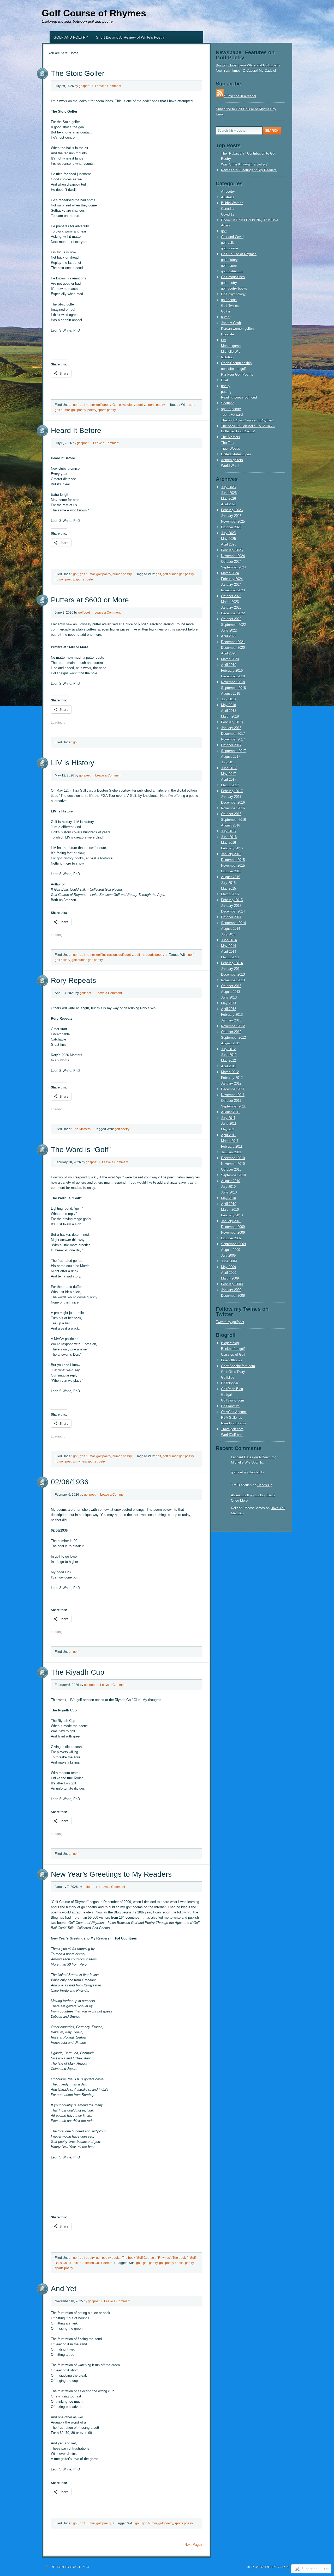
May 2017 (228, 774)
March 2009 (230, 1278)
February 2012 (232, 1078)
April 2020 (229, 653)
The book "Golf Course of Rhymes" (146, 2258)
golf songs (229, 300)
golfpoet (85, 86)
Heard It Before (76, 430)
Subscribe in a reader (240, 96)
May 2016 (228, 843)
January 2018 (231, 728)
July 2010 (228, 1187)
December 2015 (233, 860)
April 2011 (228, 1135)
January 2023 (231, 607)
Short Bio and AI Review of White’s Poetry (130, 37)
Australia (228, 197)
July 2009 (228, 1255)
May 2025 (228, 539)
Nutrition (227, 357)
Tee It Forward (232, 415)
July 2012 (228, 1049)
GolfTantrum (230, 1406)
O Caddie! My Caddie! (259, 71)
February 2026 (232, 510)
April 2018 (229, 711)
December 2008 (233, 1296)
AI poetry (228, 191)
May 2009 (228, 1267)
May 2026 (228, 498)
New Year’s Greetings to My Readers (111, 1874)
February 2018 (232, 722)
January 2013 (231, 1020)
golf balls (228, 243)
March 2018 (230, 716)
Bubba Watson (232, 203)
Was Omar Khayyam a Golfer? (244, 164)
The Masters (82, 1129)
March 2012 (230, 1072)
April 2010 (229, 1204)
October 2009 (231, 1238)
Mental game (231, 346)
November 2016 (233, 808)
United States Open (236, 454)
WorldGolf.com (232, 1435)
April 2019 (229, 665)
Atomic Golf (240, 1495)
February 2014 (232, 963)
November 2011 (233, 1095)
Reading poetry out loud (239, 397)
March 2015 (230, 894)
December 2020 (233, 648)
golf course (229, 248)
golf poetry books (108, 2258)
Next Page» (193, 2545)
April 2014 (229, 952)
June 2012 (229, 1055)
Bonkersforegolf (233, 1349)
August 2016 (231, 825)
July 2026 (228, 487)
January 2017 (231, 797)
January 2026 (231, 516)
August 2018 (231, 693)
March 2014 (230, 957)
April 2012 (229, 1066)
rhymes (81, 1461)
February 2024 (232, 579)
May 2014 (228, 946)
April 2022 (229, 636)
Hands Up (256, 1472)
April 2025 (229, 544)
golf (76, 405)
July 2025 (228, 533)
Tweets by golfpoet (230, 1322)
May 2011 (228, 1129)
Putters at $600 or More (90, 600)
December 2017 (233, 734)
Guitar (226, 311)
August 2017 (231, 757)
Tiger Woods (231, 448)
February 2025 (232, 550)
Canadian (228, 209)
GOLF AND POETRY (71, 37)
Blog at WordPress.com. (268, 2567)
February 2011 (232, 1146)
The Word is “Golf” (81, 1150)
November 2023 (233, 590)
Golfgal (226, 1395)
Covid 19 (228, 214)
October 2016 (231, 814)
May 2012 (228, 1060)
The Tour (228, 443)
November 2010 (233, 1164)
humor (117, 574)
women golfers (232, 460)
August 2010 (231, 1181)
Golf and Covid (232, 237)
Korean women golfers (238, 329)
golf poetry (104, 405)
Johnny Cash (231, 323)
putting (139, 955)
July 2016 (228, 831)
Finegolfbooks (232, 1360)
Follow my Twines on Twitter (242, 1312)
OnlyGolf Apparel (234, 1412)
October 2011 (231, 1101)
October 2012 (231, 1032)
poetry (141, 405)
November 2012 (233, 1026)
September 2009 (233, 1244)
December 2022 (233, 613)
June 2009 (229, 1261)
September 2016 (233, 820)
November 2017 (233, 739)
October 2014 (231, 917)
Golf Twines (230, 306)
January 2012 (231, 1083)
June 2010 (229, 1192)
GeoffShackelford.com (238, 1366)
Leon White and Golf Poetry (259, 65)
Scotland (228, 403)
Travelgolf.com (232, 1429)
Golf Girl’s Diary (233, 1372)
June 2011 (229, 1124)
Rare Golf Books (234, 1423)
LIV (224, 340)
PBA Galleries (232, 1418)
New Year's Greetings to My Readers (249, 170)
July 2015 (228, 883)
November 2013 (233, 980)
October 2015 (231, 871)
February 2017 (232, 791)
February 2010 (232, 1215)
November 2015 (233, 865)
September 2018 (233, 688)
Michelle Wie (231, 351)
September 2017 (233, 751)
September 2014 (233, 923)
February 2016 (232, 848)
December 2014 (233, 911)
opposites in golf (233, 369)
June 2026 (229, 493)
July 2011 (228, 1118)
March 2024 (230, 573)
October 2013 (231, 986)
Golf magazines (233, 277)
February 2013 (232, 1015)
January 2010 (231, 1221)
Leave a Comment (108, 86)
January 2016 (231, 854)
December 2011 (233, 1089)
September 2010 (233, 1175)
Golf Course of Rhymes (94, 13)
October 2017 (231, 745)
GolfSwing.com (232, 1400)
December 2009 (233, 1227)
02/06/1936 (70, 1482)
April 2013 (229, 1009)
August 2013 (231, 992)
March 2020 (230, 659)
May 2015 (228, 888)
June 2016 (229, 837)
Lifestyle (227, 334)
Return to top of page (70, 2567)
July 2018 (228, 699)
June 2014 (229, 940)
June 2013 (229, 997)
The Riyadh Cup (78, 1672)
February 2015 (232, 900)
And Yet (64, 2289)
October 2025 (231, 527)
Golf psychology (124, 405)
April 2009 (229, 1273)
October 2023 (231, 596)
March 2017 (230, 785)
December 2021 (233, 642)
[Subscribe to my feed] (220, 96)
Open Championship (236, 363)
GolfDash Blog (232, 1389)
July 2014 (228, 934)
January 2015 (231, 906)
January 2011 (231, 1152)
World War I (230, 466)
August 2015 (231, 877)
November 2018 (233, 682)
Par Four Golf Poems (237, 374)
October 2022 (231, 619)
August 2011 (230, 1112)
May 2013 (228, 1003)
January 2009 (231, 1290)
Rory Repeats (73, 980)
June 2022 (229, 630)
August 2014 (231, 929)
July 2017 (228, 762)
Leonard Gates (242, 1457)
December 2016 (233, 802)
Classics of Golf (233, 1354)
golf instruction (107, 955)
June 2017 (229, 768)
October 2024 (231, 562)
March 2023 (230, 602)
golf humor (87, 405)
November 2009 (233, 1232)
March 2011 (230, 1141)
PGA (225, 380)
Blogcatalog (230, 1343)
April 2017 (229, 779)
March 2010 (230, 1210)
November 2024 (233, 556)
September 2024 (233, 567)
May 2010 (228, 1198)
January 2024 (231, 585)
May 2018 (228, 705)
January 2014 (231, 969)
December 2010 (233, 1158)
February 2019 (232, 671)
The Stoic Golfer (78, 73)
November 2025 (233, 521)
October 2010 (231, 1169)
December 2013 (233, 974)
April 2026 (229, 504)
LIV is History (73, 763)
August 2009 (231, 1250)
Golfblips (228, 1377)
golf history (62, 960)
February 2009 (232, 1284)
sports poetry (156, 405)
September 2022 (233, 625)
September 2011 (233, 1106)
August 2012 (231, 1043)
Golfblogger (230, 1383)
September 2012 (233, 1038)
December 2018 (233, 676)
